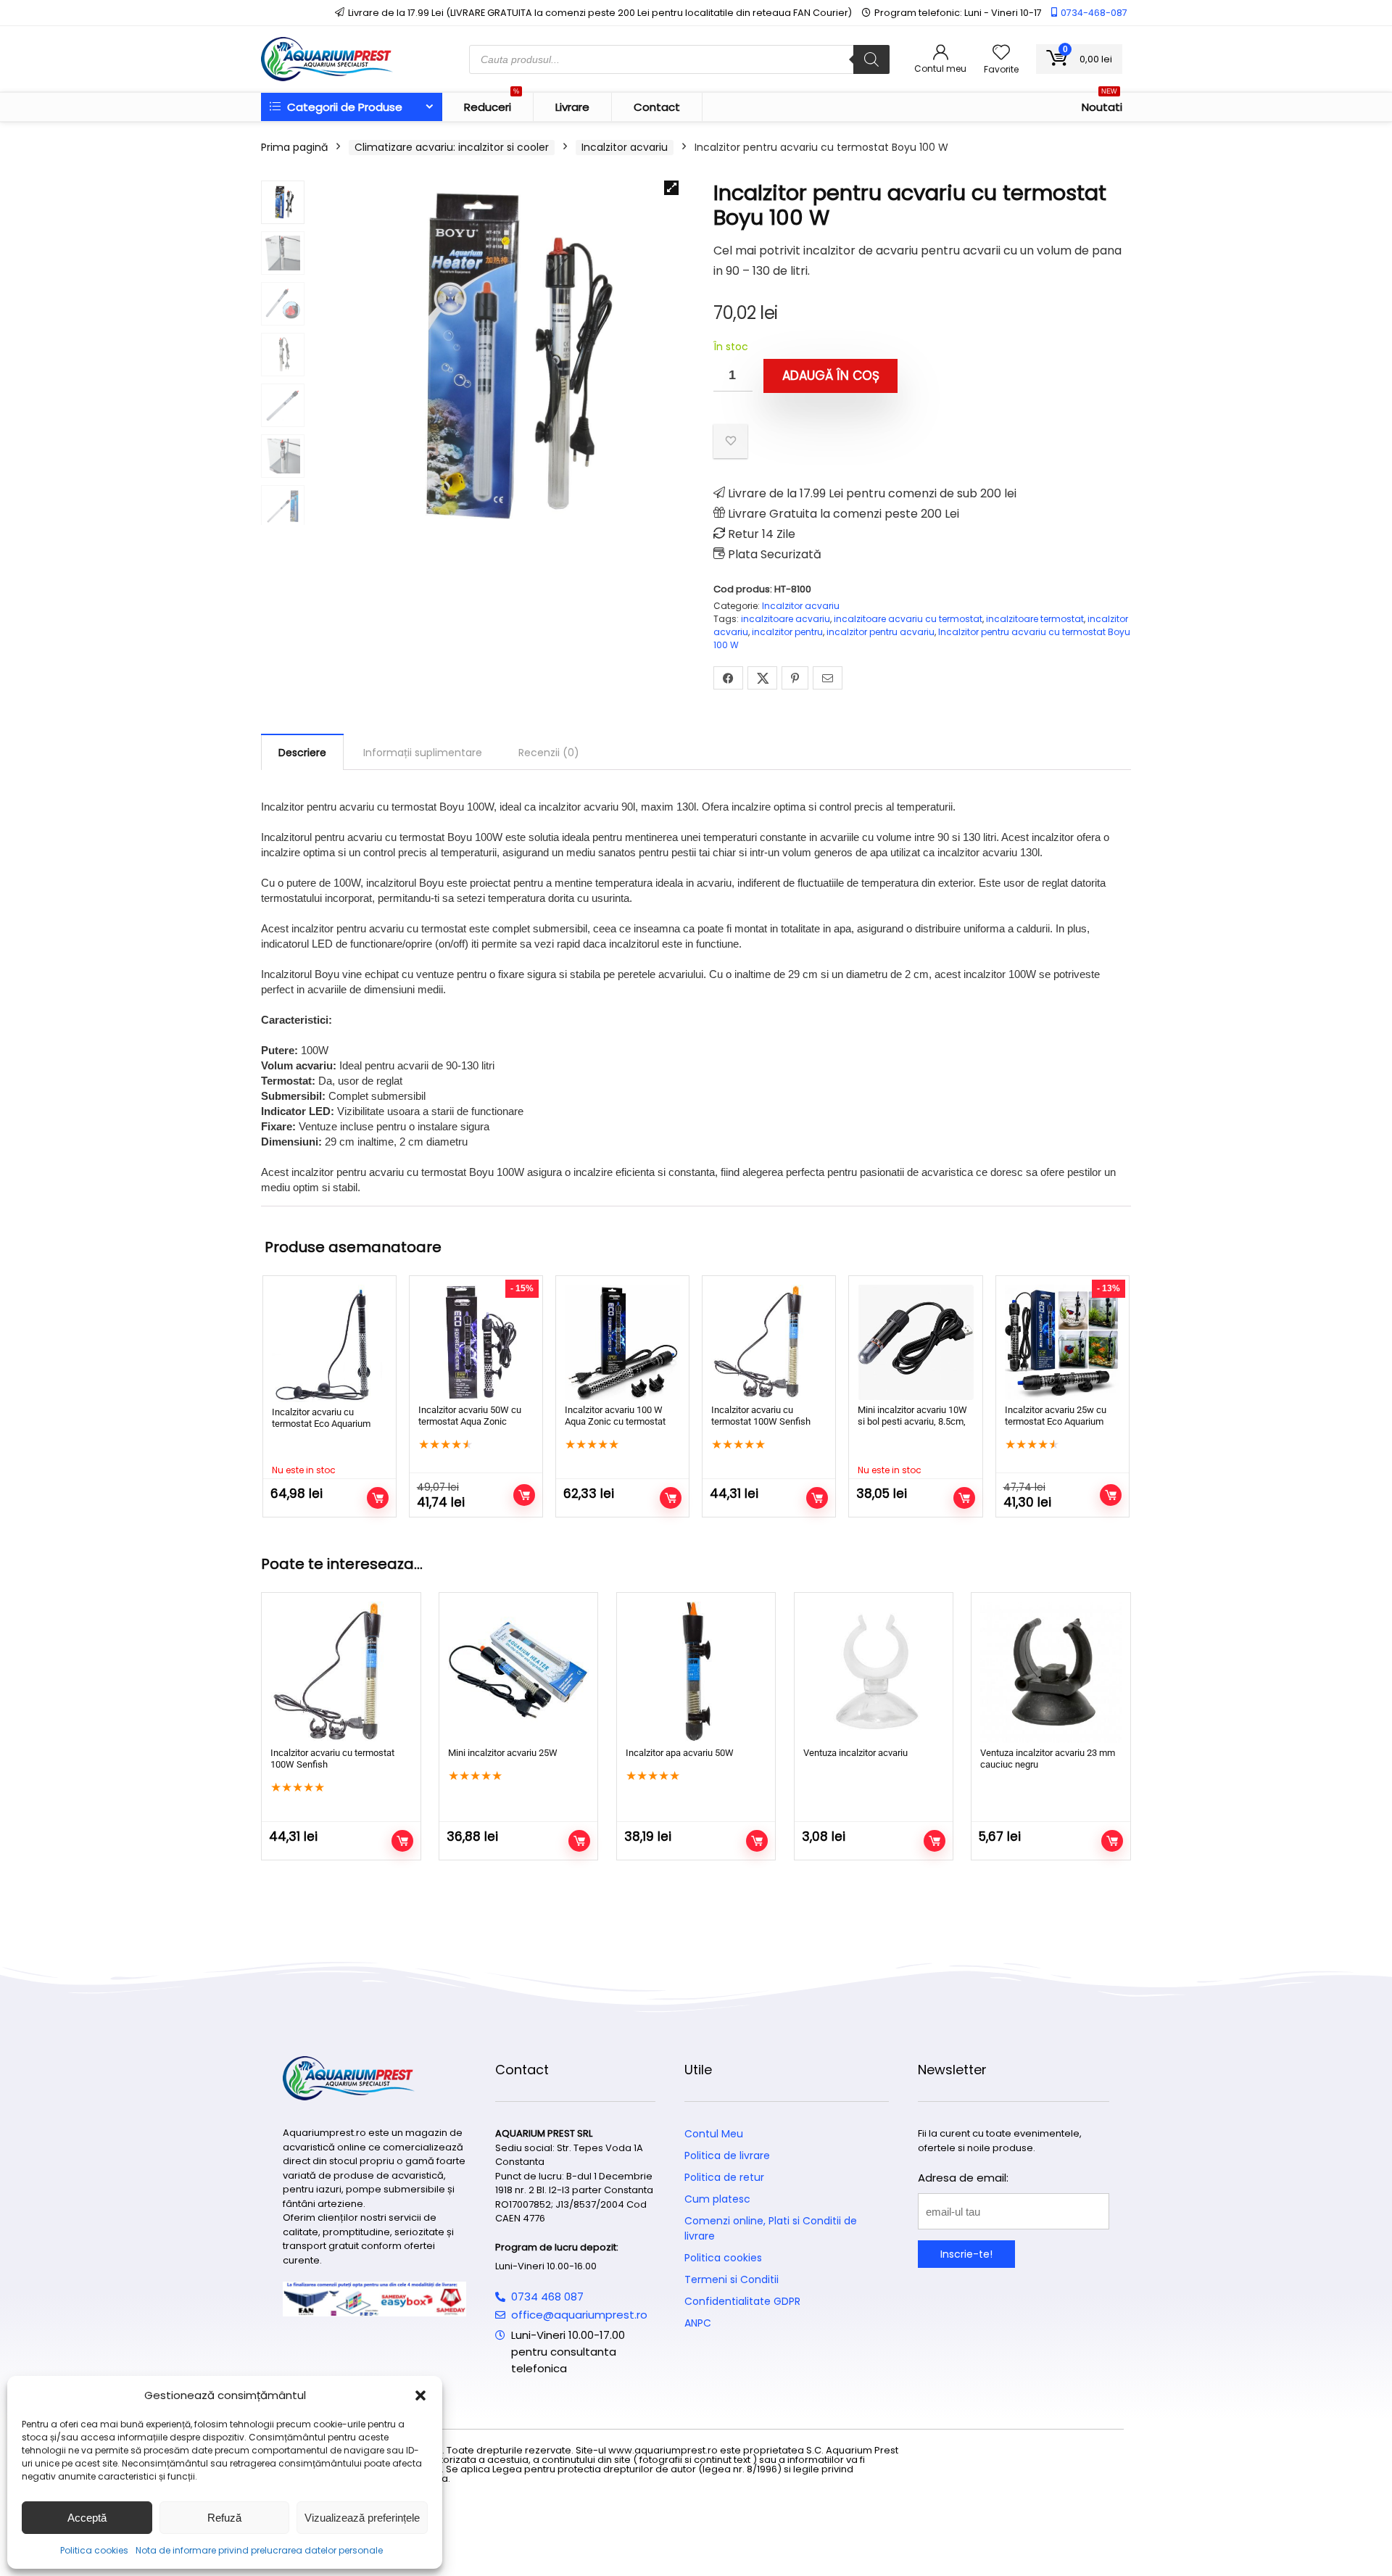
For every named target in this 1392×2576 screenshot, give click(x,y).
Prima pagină (294, 147)
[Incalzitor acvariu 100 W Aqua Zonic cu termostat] (622, 1342)
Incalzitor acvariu (625, 147)
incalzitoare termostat (1035, 619)
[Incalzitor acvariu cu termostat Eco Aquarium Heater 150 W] (330, 1343)
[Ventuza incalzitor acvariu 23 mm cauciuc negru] (1051, 1672)
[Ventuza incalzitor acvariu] (874, 1672)
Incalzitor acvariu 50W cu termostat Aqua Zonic (470, 1416)
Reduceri (492, 104)
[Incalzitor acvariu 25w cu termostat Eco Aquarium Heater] (1062, 1342)
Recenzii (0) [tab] (549, 753)
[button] (420, 2395)
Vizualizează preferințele (362, 2518)
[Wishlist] (1001, 53)
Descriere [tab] (302, 753)
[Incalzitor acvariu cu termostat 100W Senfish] (769, 1342)
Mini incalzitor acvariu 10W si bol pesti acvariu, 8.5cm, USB (912, 1421)
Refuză (224, 2518)
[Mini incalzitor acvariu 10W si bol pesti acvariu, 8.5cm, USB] (915, 1342)
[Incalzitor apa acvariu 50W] (696, 1672)
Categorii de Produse (343, 107)
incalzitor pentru (787, 632)
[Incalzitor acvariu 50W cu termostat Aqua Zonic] (476, 1342)
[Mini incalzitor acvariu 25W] (518, 1672)
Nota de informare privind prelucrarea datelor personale (259, 2550)
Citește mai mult (378, 1498)
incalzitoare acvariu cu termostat (908, 619)
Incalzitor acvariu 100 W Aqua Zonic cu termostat (615, 1416)
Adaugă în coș (831, 376)
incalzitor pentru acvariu (881, 632)
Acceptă (87, 2518)
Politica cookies (94, 2550)
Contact (657, 107)
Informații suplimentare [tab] (423, 753)
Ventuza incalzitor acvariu (855, 1753)
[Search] (871, 59)
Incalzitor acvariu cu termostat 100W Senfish (761, 1416)
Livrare (572, 107)
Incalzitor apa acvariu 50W (680, 1753)
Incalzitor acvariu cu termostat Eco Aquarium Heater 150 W (321, 1424)
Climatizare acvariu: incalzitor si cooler (452, 147)
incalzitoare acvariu (786, 619)
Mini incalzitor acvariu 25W (503, 1753)
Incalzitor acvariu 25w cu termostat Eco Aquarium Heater (1056, 1421)
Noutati (1102, 104)
